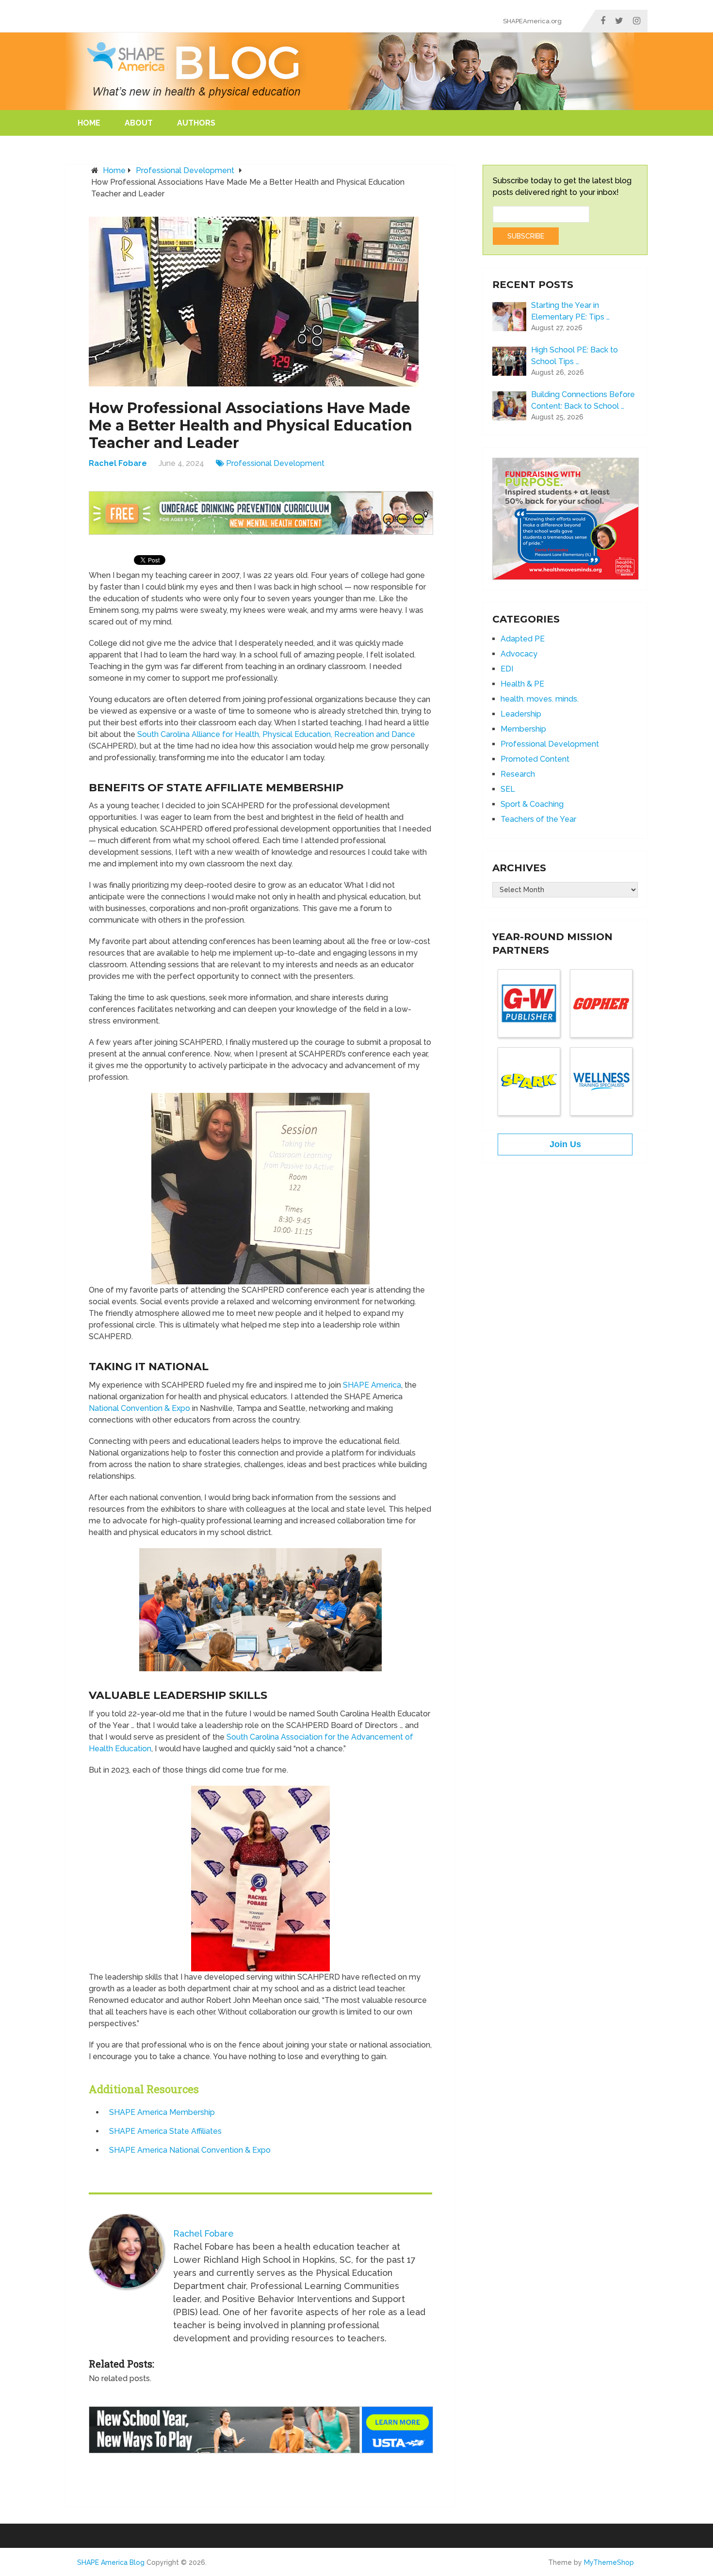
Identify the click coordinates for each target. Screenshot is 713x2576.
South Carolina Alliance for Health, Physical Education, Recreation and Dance (276, 734)
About (139, 123)
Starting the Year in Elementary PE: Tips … (570, 311)
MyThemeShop (609, 2562)
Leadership (521, 714)
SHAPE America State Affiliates (165, 2131)
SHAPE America (372, 1385)
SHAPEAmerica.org (532, 21)
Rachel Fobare (118, 463)
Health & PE (522, 684)
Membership (523, 729)
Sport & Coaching (532, 804)
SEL (508, 789)
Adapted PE (523, 639)
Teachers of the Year (538, 819)
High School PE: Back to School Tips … (575, 356)
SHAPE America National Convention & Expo (190, 2150)
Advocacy (519, 654)
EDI (507, 669)
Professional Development (185, 170)
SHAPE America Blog (111, 2562)
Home (89, 123)
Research (518, 774)
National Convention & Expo (139, 1408)
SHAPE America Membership (162, 2112)
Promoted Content (535, 759)
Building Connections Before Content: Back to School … (583, 400)
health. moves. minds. (540, 699)
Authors (196, 123)
